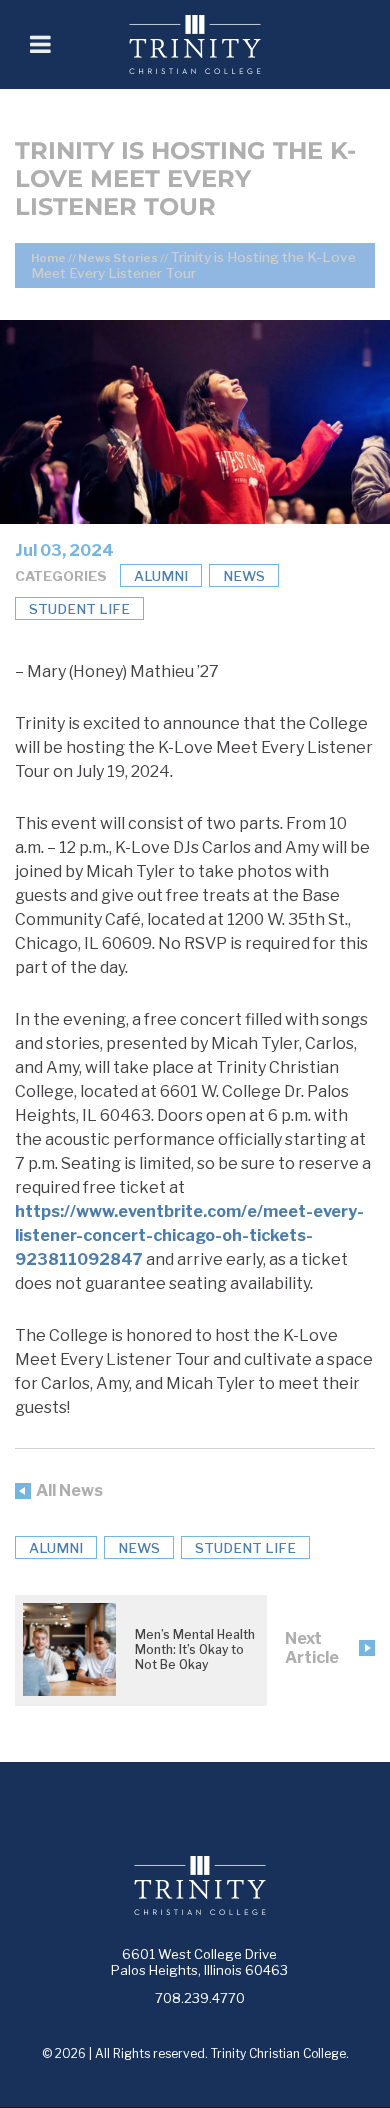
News (244, 576)
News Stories (118, 258)
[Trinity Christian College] (220, 44)
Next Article (312, 1648)
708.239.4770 (200, 1998)
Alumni (161, 576)
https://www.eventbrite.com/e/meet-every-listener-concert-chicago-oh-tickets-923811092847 (189, 1235)
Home (48, 258)
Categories (61, 576)
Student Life (79, 609)
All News (69, 1490)
